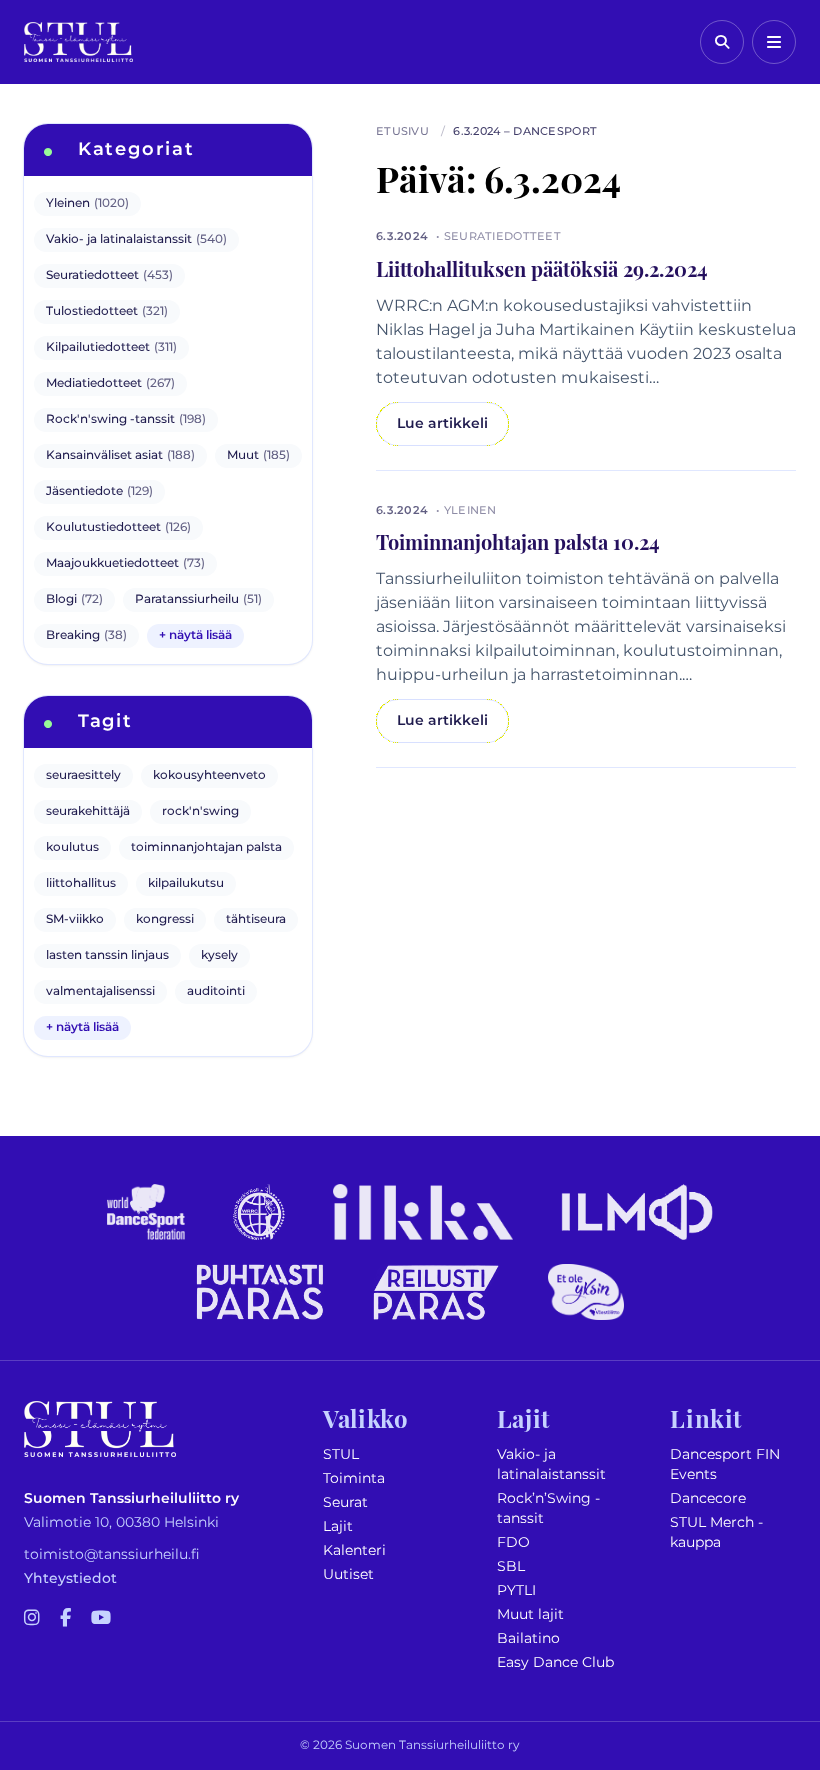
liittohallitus (81, 883)
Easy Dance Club (555, 1662)
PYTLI (516, 1590)
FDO (513, 1542)
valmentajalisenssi (100, 991)
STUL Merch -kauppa (716, 1532)
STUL (341, 1454)
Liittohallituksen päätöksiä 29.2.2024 (542, 268)
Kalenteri (354, 1550)
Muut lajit (530, 1614)
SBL (511, 1566)
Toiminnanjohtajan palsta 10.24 (518, 541)
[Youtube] (101, 1619)
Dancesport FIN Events (725, 1464)
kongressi (165, 919)
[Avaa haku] (722, 42)
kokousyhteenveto (209, 775)
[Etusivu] (78, 42)
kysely (219, 955)
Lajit (338, 1526)
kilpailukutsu (186, 883)
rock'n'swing (200, 811)
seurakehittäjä (88, 811)
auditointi (216, 991)
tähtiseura (256, 919)
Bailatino (528, 1638)
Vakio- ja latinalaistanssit (551, 1464)
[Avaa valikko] (774, 42)
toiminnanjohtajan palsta (206, 847)
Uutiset (348, 1574)
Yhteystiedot (70, 1578)
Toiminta (354, 1478)
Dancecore (708, 1498)
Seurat (345, 1502)
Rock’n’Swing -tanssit (548, 1508)
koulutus (72, 847)
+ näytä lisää (195, 635)
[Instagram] (32, 1619)
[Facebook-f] (65, 1619)
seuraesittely (83, 775)
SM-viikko (75, 919)
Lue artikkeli (442, 423)
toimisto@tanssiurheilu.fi (112, 1554)
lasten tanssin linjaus (107, 955)
